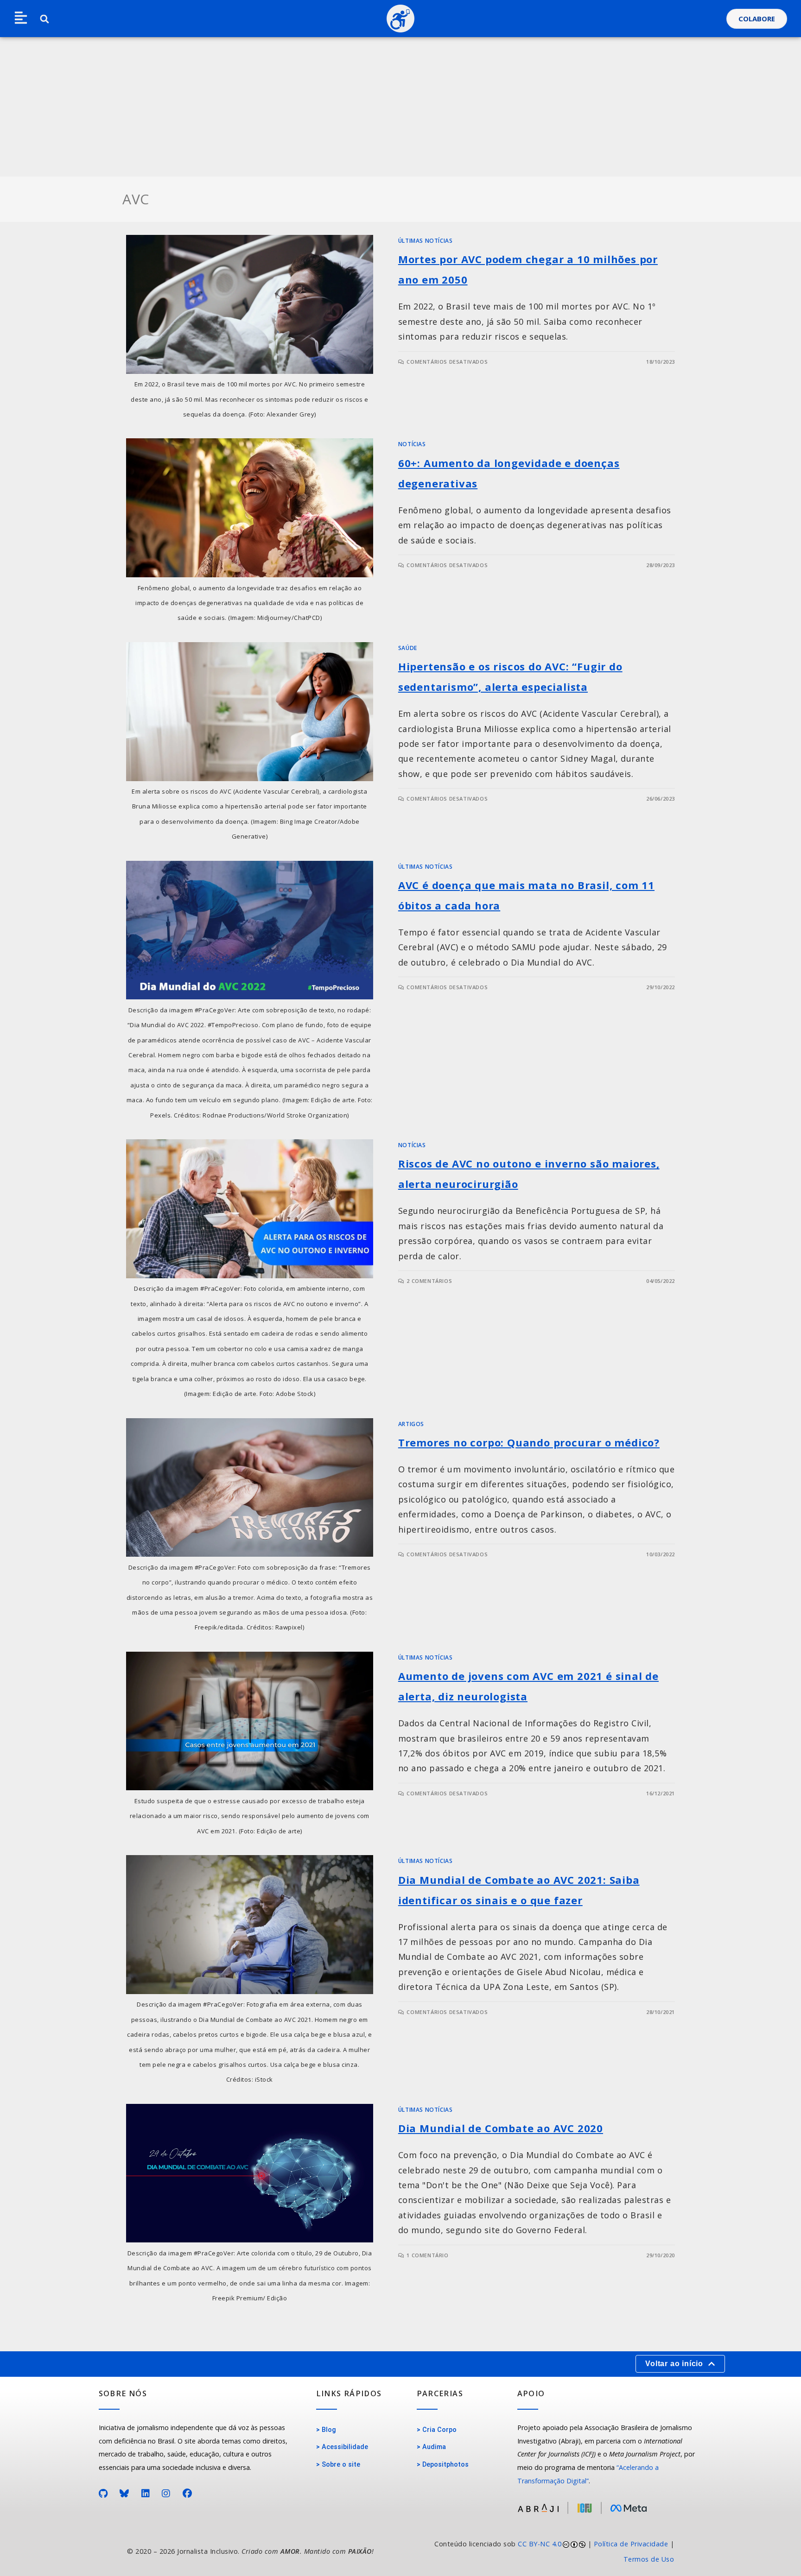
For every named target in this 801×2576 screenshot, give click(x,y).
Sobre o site (341, 2465)
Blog (329, 2430)
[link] (542, 2552)
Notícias (412, 444)
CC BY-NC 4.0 (540, 2544)
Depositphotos (445, 2465)
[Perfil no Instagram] (166, 2494)
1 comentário (427, 2255)
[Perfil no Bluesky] (124, 2494)
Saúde (408, 648)
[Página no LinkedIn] (146, 2494)
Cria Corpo (439, 2430)
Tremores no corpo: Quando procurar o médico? (529, 1442)
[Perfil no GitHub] (103, 2494)
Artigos (411, 1424)
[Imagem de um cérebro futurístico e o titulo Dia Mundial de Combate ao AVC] (250, 2173)
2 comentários (429, 1281)
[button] (21, 19)
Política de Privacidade (631, 2544)
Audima (434, 2447)
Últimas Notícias (426, 241)
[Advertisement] (400, 107)
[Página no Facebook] (188, 2494)
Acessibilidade (345, 2447)
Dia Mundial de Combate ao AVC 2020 (501, 2128)
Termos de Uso (649, 2559)
